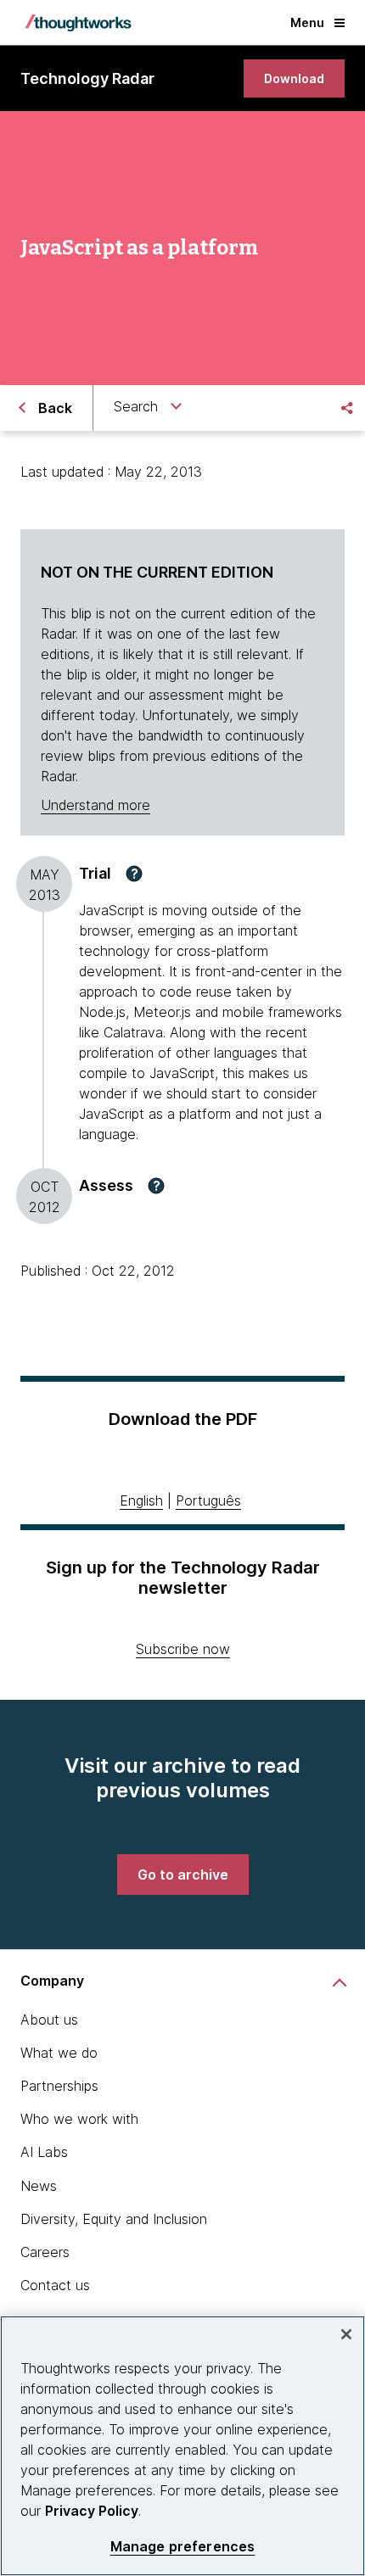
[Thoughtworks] (78, 23)
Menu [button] (307, 22)
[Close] (346, 2334)
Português (208, 1500)
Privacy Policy (92, 2511)
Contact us (55, 2285)
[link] (294, 78)
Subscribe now (183, 1649)
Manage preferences (183, 2547)
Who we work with (79, 2119)
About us (49, 2020)
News (39, 2186)
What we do (59, 2053)
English (141, 1500)
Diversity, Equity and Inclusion (114, 2219)
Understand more (95, 805)
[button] (134, 874)
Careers (45, 2252)
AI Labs (44, 2152)
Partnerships (59, 2086)
